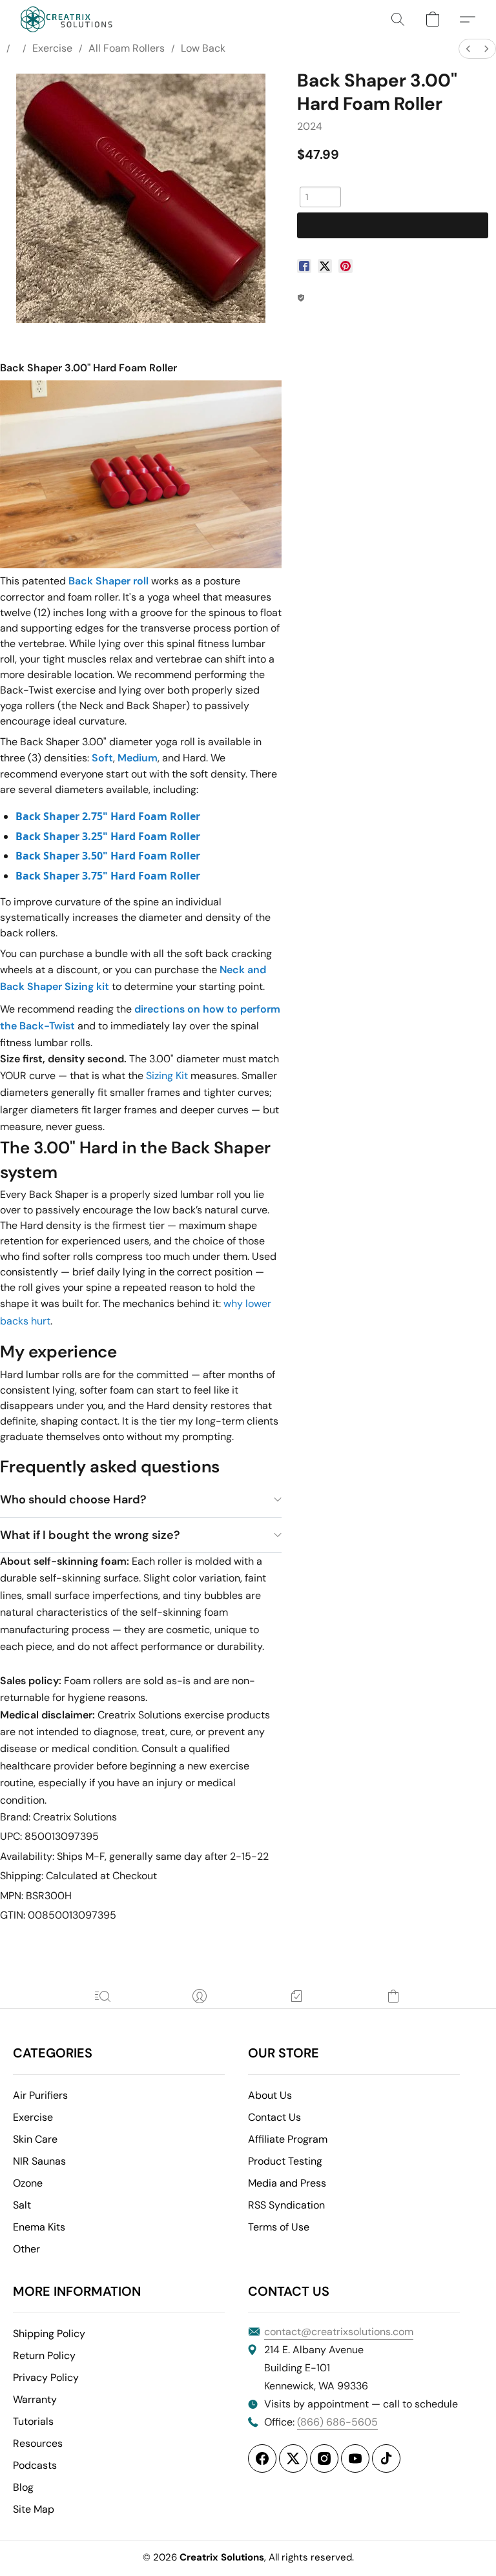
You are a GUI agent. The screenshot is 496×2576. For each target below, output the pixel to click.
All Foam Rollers (127, 48)
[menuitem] (468, 49)
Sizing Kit (167, 1076)
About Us (270, 2095)
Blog (23, 2487)
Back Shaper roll (108, 581)
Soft (102, 758)
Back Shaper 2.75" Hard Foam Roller (108, 816)
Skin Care (35, 2139)
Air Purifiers (40, 2095)
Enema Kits (39, 2227)
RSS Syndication (286, 2205)
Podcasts (35, 2465)
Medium (138, 758)
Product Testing (285, 2161)
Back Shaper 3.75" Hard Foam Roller (108, 876)
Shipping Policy (49, 2334)
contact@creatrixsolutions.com (339, 2332)
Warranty (35, 2399)
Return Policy (44, 2355)
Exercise (52, 48)
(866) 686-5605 (337, 2422)
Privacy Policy (46, 2377)
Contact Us (274, 2117)
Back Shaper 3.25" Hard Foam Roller (108, 836)
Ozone (28, 2183)
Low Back (203, 48)
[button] (67, 19)
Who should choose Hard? (73, 1499)
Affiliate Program (288, 2139)
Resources (38, 2443)
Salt (22, 2205)
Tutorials (33, 2421)
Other (26, 2249)
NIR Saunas (39, 2161)
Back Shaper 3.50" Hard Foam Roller (108, 856)
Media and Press (287, 2183)
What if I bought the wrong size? (90, 1535)
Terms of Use (279, 2227)
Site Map (34, 2509)
